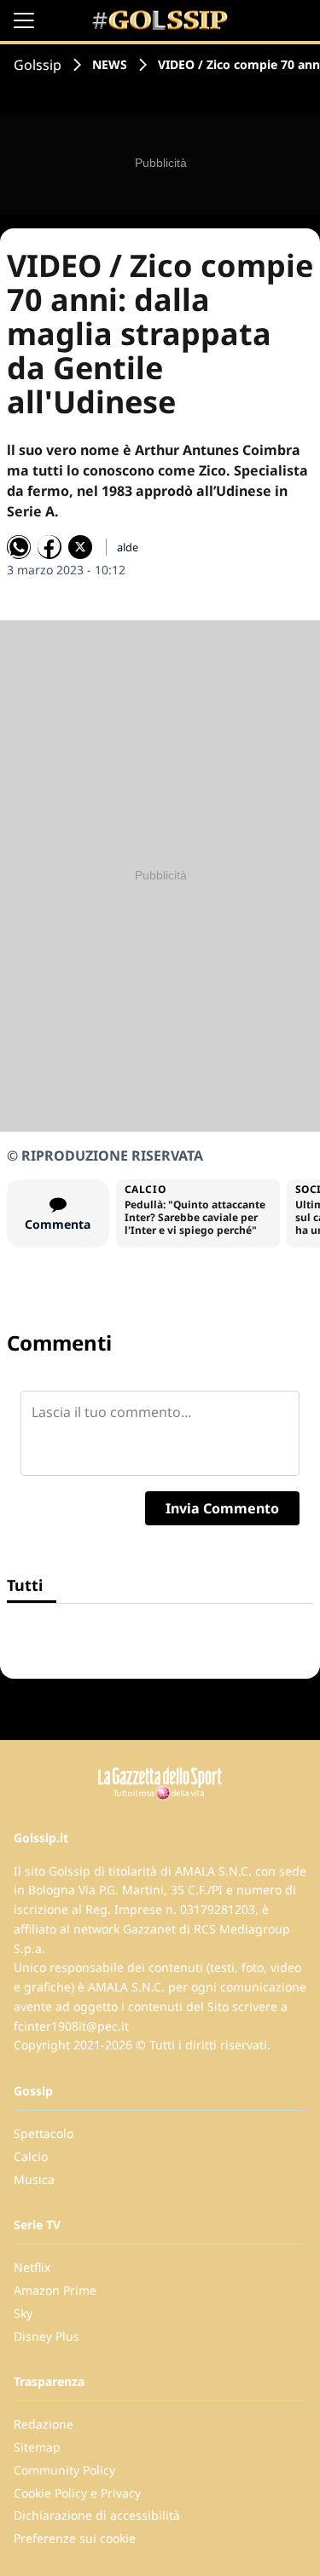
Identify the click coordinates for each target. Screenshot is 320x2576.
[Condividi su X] (80, 547)
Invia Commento (222, 1508)
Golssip (38, 65)
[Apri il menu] (24, 20)
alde (128, 547)
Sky (23, 2313)
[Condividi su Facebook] (49, 547)
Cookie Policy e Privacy (77, 2493)
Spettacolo (44, 2133)
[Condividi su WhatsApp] (19, 547)
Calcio (31, 2156)
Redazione (44, 2424)
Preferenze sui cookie (75, 2538)
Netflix (32, 2267)
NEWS (110, 64)
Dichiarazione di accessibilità (97, 2515)
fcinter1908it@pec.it (71, 2026)
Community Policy (64, 2470)
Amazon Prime (55, 2290)
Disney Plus (47, 2336)
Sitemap (37, 2447)
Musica (34, 2179)
